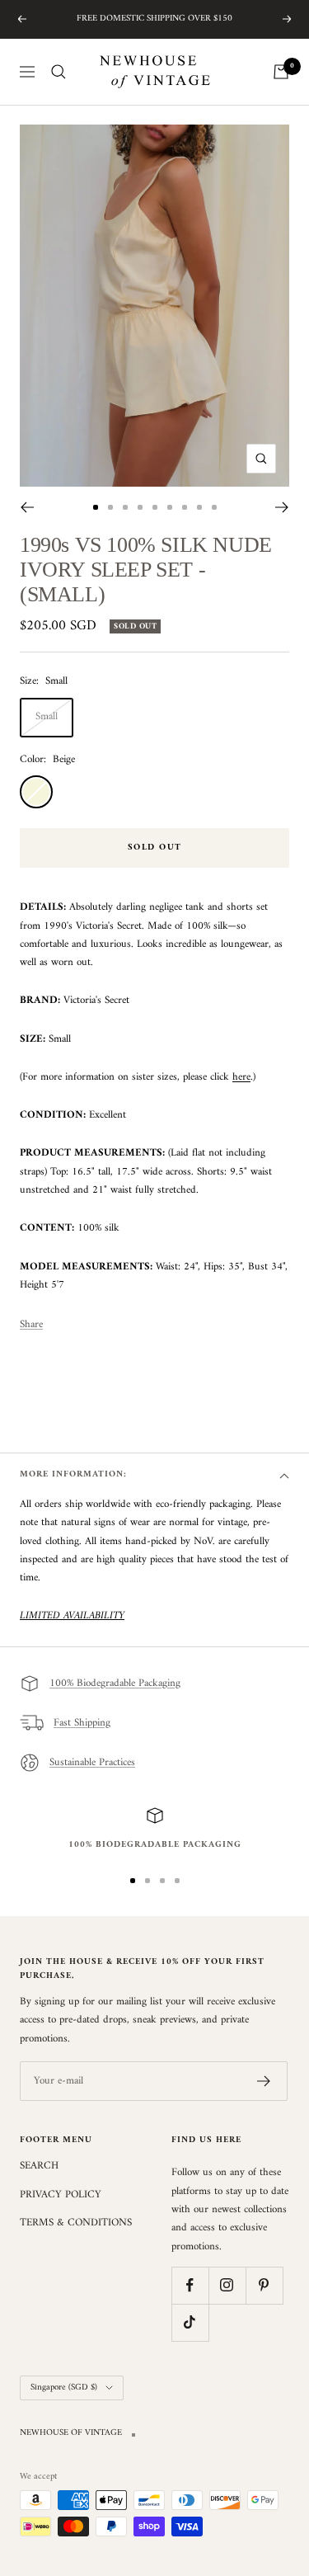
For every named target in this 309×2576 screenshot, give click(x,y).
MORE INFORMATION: (73, 1474)
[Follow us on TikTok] (190, 2322)
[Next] (282, 507)
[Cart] (281, 72)
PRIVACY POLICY (61, 2195)
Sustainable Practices (92, 1762)
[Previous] (27, 507)
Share (31, 1325)
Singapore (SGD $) (64, 2388)
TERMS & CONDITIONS (76, 2223)
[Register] (264, 2081)
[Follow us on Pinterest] (264, 2285)
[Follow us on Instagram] (227, 2285)
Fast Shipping (82, 1723)
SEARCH (39, 2166)
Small (47, 716)
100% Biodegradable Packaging (115, 1683)
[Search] (59, 72)
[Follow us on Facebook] (190, 2285)
